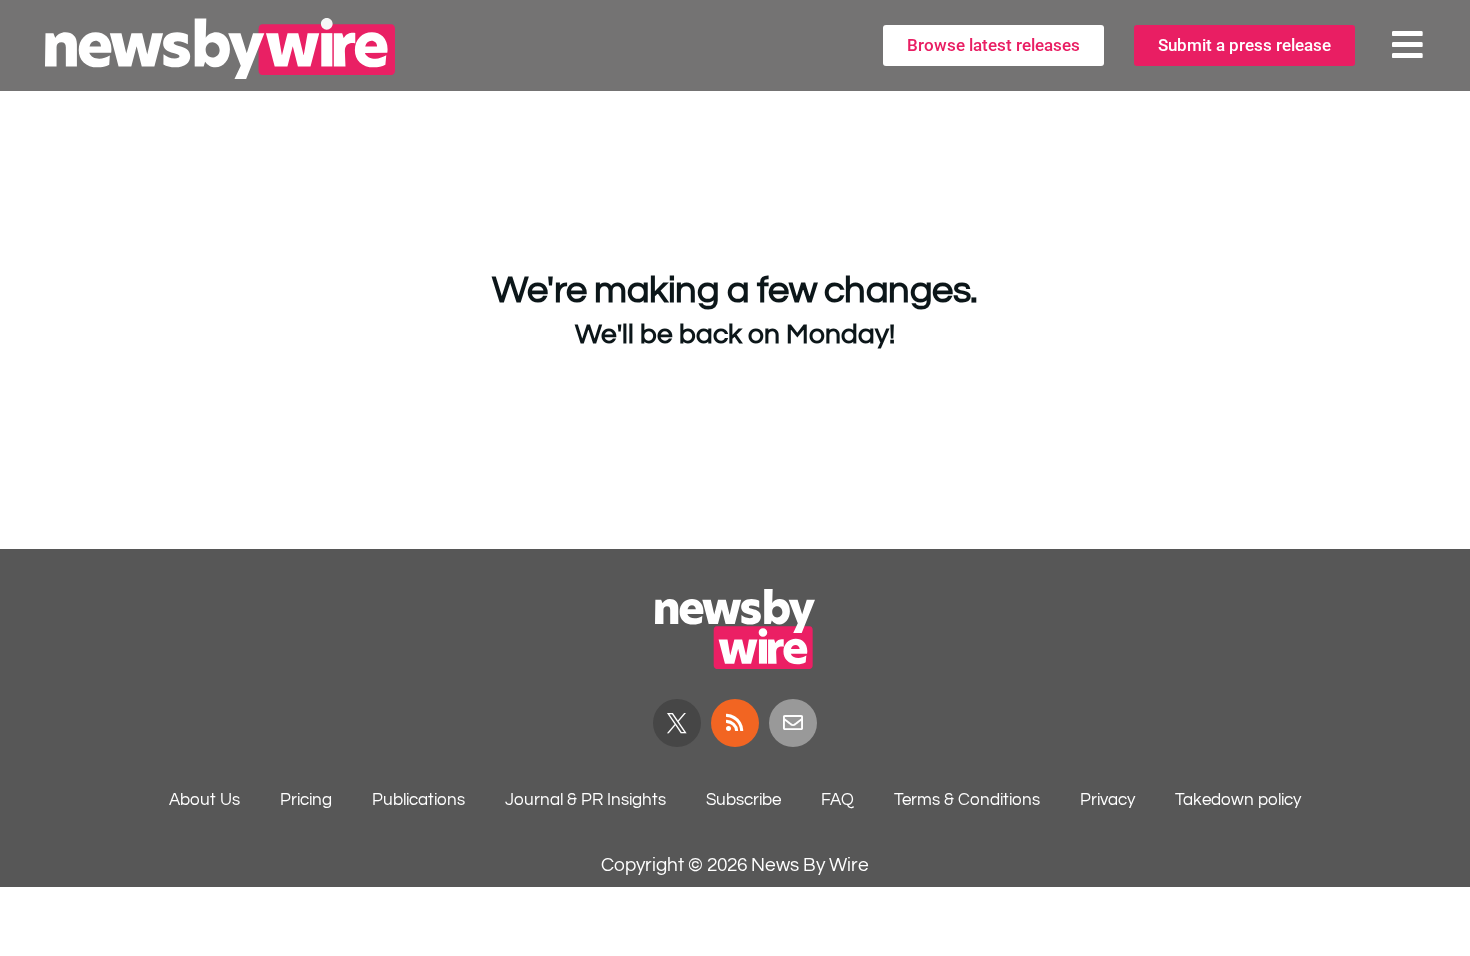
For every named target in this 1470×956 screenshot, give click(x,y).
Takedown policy (1238, 800)
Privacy (1107, 800)
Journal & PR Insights (585, 800)
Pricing (306, 800)
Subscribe (743, 800)
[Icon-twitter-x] (677, 723)
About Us (204, 800)
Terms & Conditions (967, 800)
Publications (418, 800)
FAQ (837, 800)
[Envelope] (793, 723)
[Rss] (735, 723)
